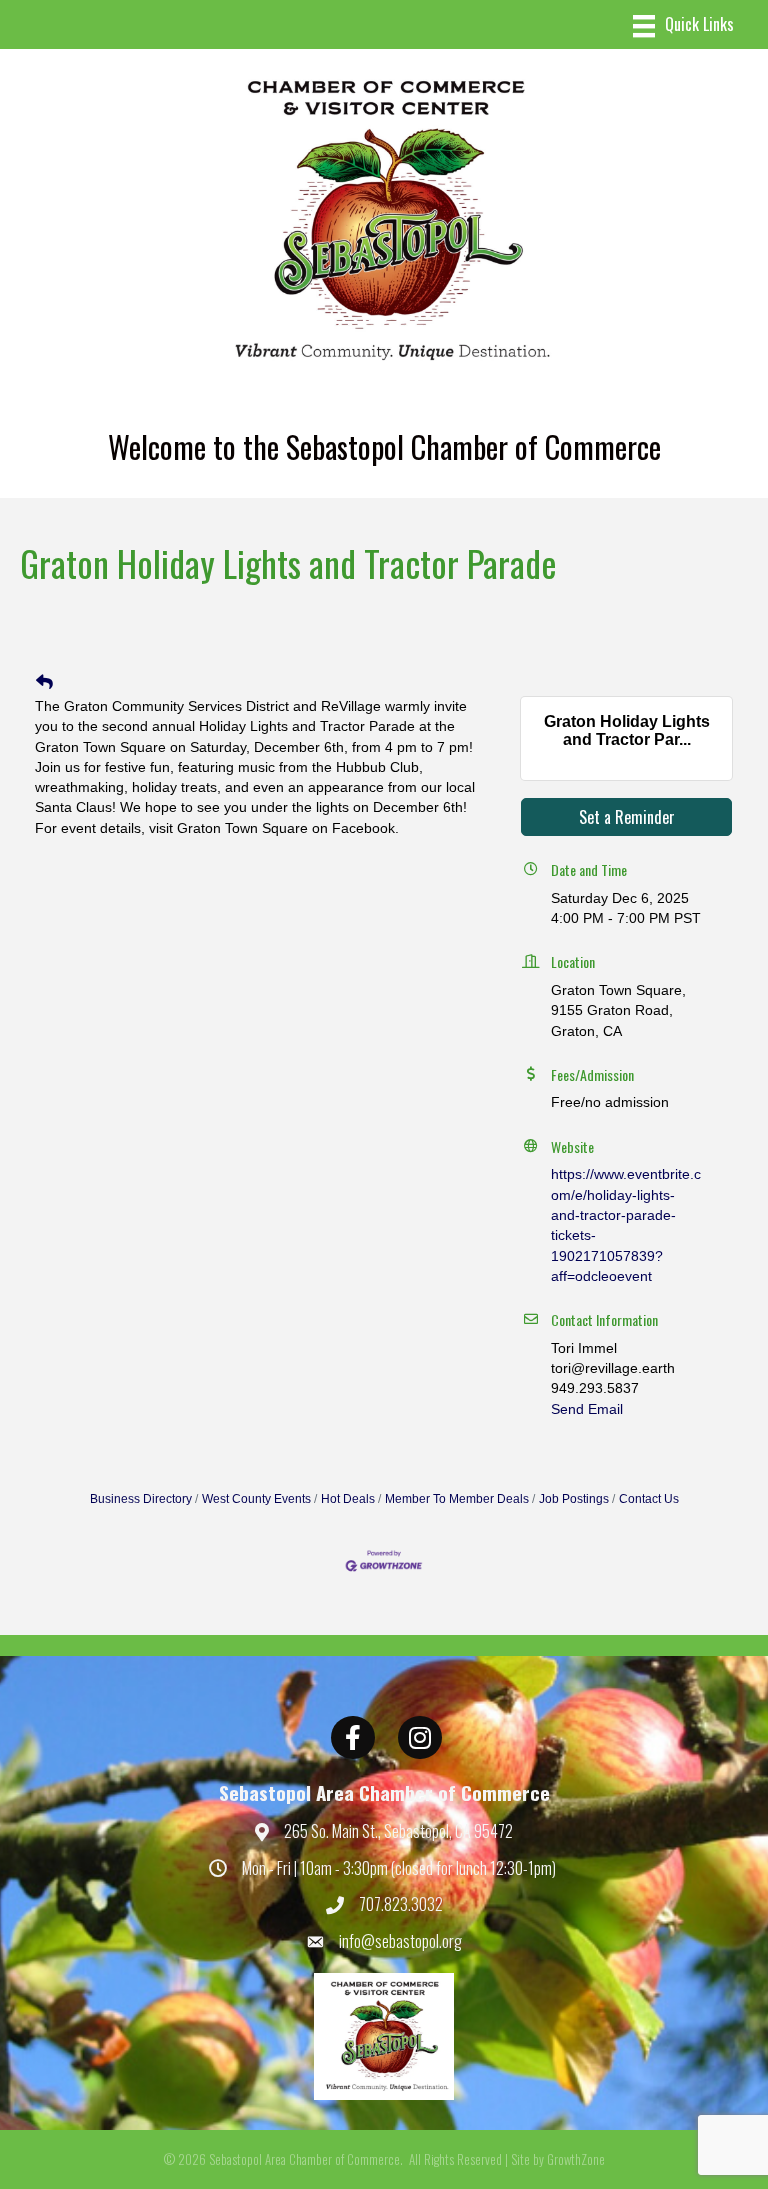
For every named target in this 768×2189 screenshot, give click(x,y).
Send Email (587, 1409)
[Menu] (683, 26)
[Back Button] (44, 683)
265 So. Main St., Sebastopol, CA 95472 (398, 1831)
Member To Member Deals (457, 1499)
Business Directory (141, 1499)
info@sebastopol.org (400, 1941)
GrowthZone (576, 2159)
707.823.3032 (401, 1904)
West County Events (256, 1499)
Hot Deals (348, 1499)
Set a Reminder (627, 817)
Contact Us (649, 1499)
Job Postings (574, 1499)
